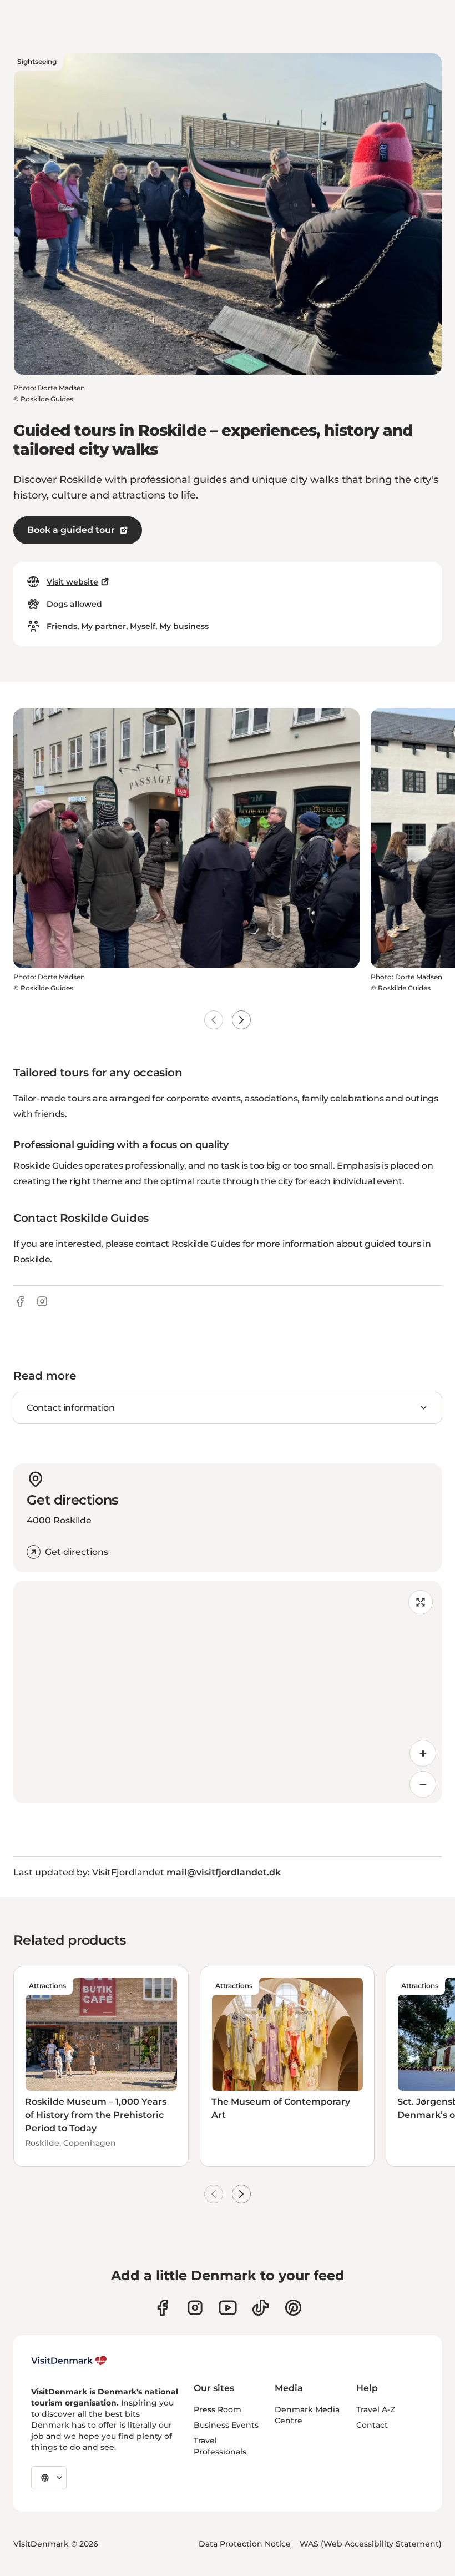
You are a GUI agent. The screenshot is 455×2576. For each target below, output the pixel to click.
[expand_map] (421, 1602)
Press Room (218, 2409)
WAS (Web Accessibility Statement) (371, 2544)
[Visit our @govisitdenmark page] (261, 2308)
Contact (372, 2425)
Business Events (226, 2425)
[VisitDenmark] (69, 2361)
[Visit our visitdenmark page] (228, 2308)
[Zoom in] (423, 1753)
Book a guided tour (71, 530)
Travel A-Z (376, 2409)
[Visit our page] (195, 2308)
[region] (228, 1692)
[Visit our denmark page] (162, 2308)
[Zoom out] (423, 1784)
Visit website (72, 582)
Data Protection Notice (245, 2544)
